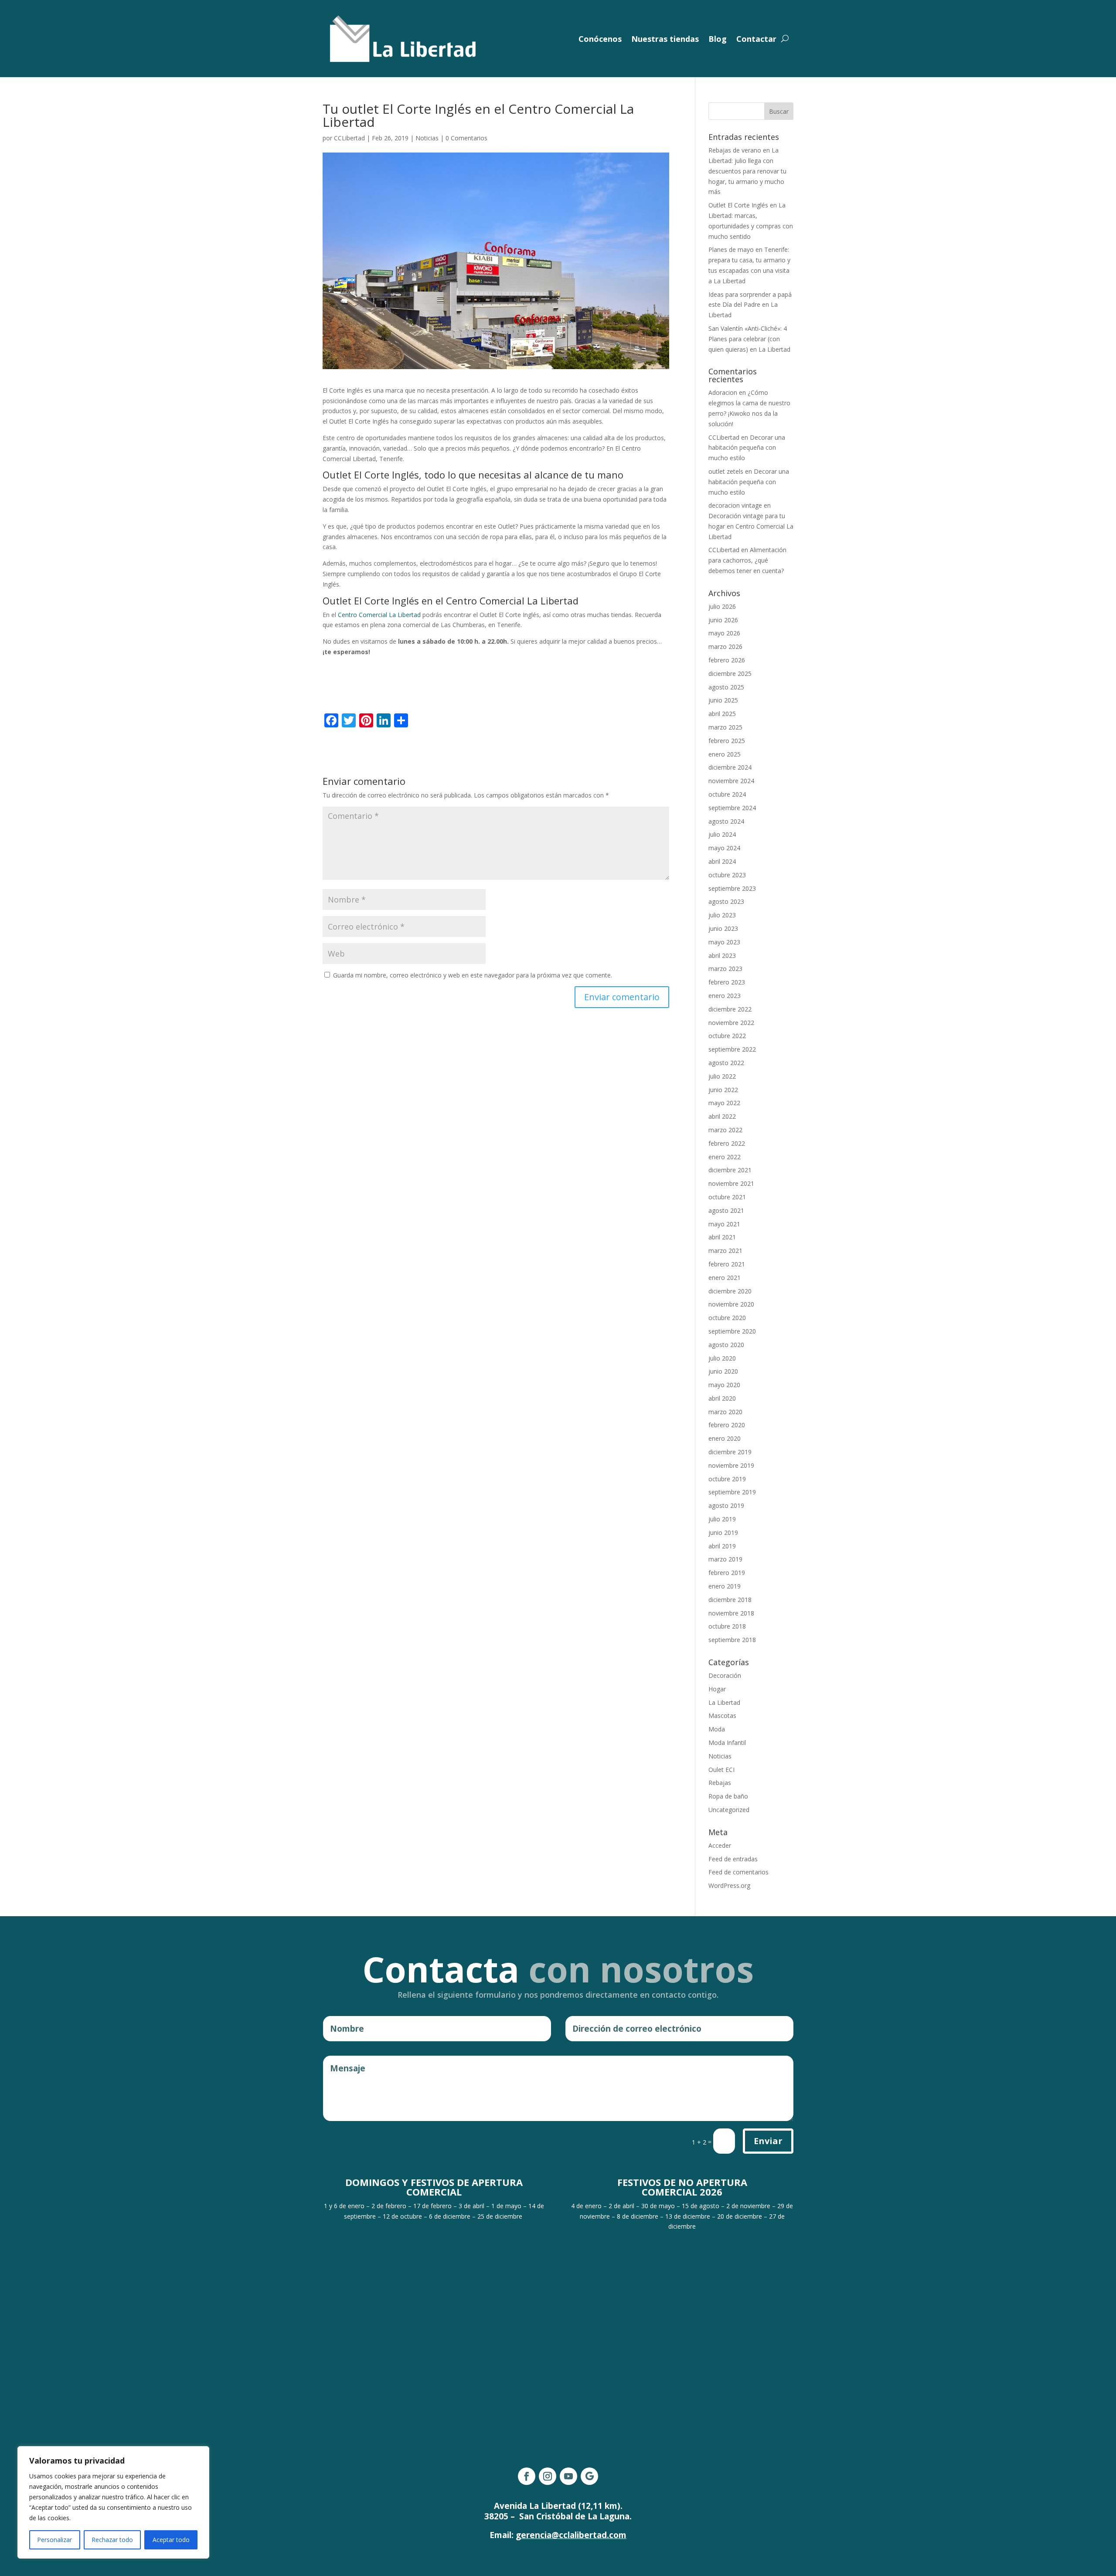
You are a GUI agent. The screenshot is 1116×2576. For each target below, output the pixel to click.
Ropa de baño (728, 1796)
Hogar (717, 1689)
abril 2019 (722, 1546)
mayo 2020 (724, 1385)
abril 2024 (722, 861)
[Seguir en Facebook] (527, 2476)
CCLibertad (349, 138)
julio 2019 (722, 1519)
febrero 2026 (727, 660)
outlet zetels (726, 471)
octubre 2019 (727, 1479)
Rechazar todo (112, 2540)
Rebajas (720, 1783)
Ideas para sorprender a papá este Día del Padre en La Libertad (750, 305)
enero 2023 (725, 996)
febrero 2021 (727, 1264)
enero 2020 (725, 1438)
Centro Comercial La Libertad (379, 615)
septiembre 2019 (732, 1492)
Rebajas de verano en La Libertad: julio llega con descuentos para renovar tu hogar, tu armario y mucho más (747, 171)
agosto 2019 (726, 1505)
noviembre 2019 (731, 1465)
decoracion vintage (735, 505)
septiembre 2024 (732, 808)
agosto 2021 (726, 1210)
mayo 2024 (724, 848)
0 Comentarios (466, 138)
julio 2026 (722, 606)
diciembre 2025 (730, 674)
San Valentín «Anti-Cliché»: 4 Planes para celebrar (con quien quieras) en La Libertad (749, 339)
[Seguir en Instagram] (548, 2476)
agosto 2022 (726, 1063)
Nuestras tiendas (665, 39)
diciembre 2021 (730, 1170)
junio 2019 (723, 1532)
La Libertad (724, 1702)
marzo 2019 (725, 1559)
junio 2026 (723, 620)
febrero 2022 (727, 1143)
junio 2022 (723, 1090)
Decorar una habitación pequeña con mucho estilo (747, 448)
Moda (717, 1729)
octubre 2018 (727, 1626)
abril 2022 (722, 1116)
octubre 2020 (727, 1318)
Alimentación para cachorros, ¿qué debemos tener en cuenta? (747, 560)
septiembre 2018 (732, 1640)
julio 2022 (722, 1076)
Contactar (756, 39)
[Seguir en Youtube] (568, 2476)
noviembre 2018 (731, 1613)
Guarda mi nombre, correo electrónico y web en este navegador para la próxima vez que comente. (473, 975)
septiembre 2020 (732, 1331)
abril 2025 (722, 714)
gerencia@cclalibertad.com (571, 2535)
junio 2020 (723, 1371)
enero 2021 (725, 1278)
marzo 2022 (725, 1130)
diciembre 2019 (730, 1452)
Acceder (720, 1845)
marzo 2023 (725, 969)
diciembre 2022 (730, 1009)
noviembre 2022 (731, 1023)
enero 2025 (725, 754)
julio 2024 (722, 834)
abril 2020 (722, 1398)
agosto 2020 (726, 1345)
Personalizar (54, 2540)
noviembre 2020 (731, 1304)
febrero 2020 (727, 1425)
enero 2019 (725, 1586)
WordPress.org (729, 1885)
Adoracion (723, 392)
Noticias (427, 138)
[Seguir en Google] (589, 2476)
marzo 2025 (725, 727)
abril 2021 (722, 1237)
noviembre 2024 (731, 781)
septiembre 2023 (732, 888)
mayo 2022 (724, 1103)
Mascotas (722, 1716)
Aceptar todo (171, 2540)
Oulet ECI (721, 1770)
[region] (113, 2502)
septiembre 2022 (732, 1049)
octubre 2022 (727, 1036)
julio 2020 (722, 1358)
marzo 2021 (725, 1251)
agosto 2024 (726, 821)
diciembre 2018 (730, 1600)
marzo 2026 (725, 647)
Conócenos (600, 39)
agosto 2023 (726, 901)
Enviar (768, 2141)
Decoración (725, 1675)
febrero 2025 (727, 741)
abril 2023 (722, 955)
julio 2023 (722, 915)
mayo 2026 (724, 633)
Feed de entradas (733, 1859)
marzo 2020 (725, 1412)
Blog (718, 39)
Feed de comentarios (738, 1872)
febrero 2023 (727, 982)
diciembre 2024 (730, 767)
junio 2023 (723, 928)
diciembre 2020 (730, 1291)
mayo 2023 (724, 942)
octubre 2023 (727, 875)
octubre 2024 (727, 794)
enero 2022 (725, 1157)
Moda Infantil (727, 1743)
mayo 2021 (724, 1224)
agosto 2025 (726, 687)
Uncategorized (729, 1810)
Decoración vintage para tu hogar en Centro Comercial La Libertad (751, 526)
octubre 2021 (727, 1197)
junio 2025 (723, 700)
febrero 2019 (727, 1573)
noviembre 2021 (731, 1183)
